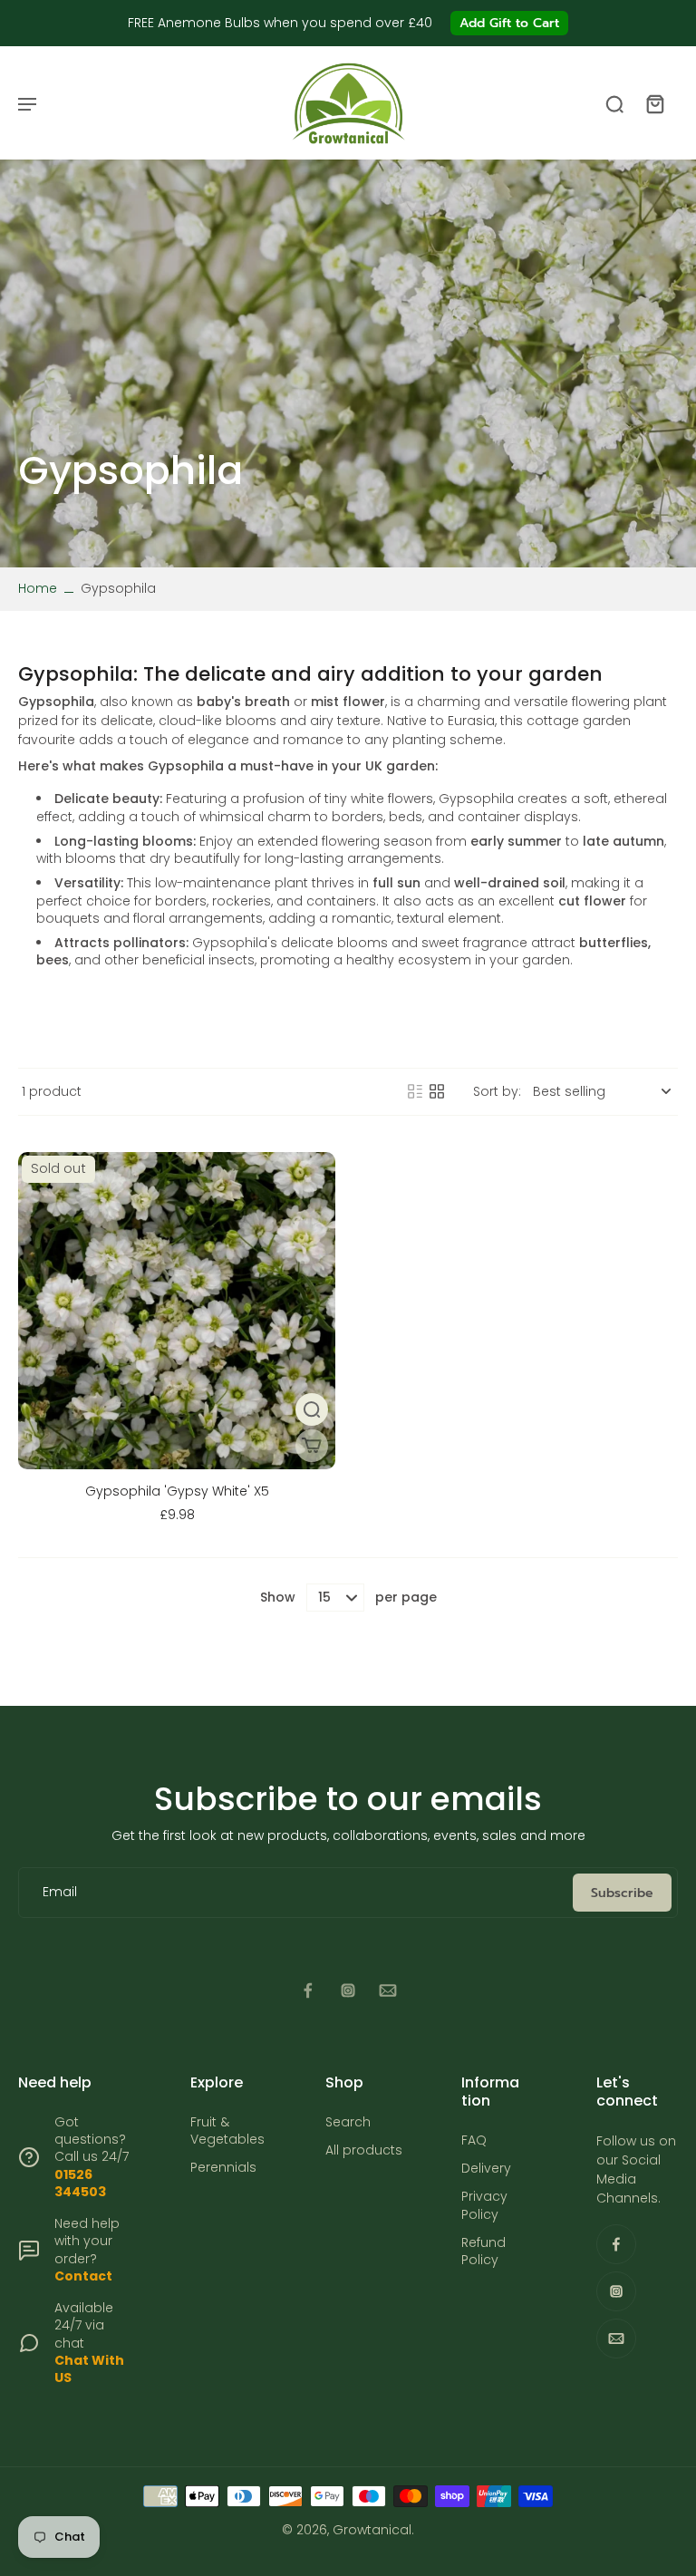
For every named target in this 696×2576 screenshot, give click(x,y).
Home (38, 588)
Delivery (486, 2169)
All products (364, 2150)
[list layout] (415, 1091)
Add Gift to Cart (509, 23)
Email (60, 1892)
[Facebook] (308, 1990)
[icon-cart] (654, 103)
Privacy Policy (484, 2205)
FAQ (474, 2140)
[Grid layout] (437, 1091)
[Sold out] (312, 1446)
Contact (83, 2276)
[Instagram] (348, 1990)
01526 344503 (80, 2183)
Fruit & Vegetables (227, 2131)
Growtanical (372, 2530)
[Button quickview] (312, 1409)
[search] (614, 103)
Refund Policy (483, 2252)
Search (348, 2122)
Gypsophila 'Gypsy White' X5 (177, 1491)
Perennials (223, 2168)
